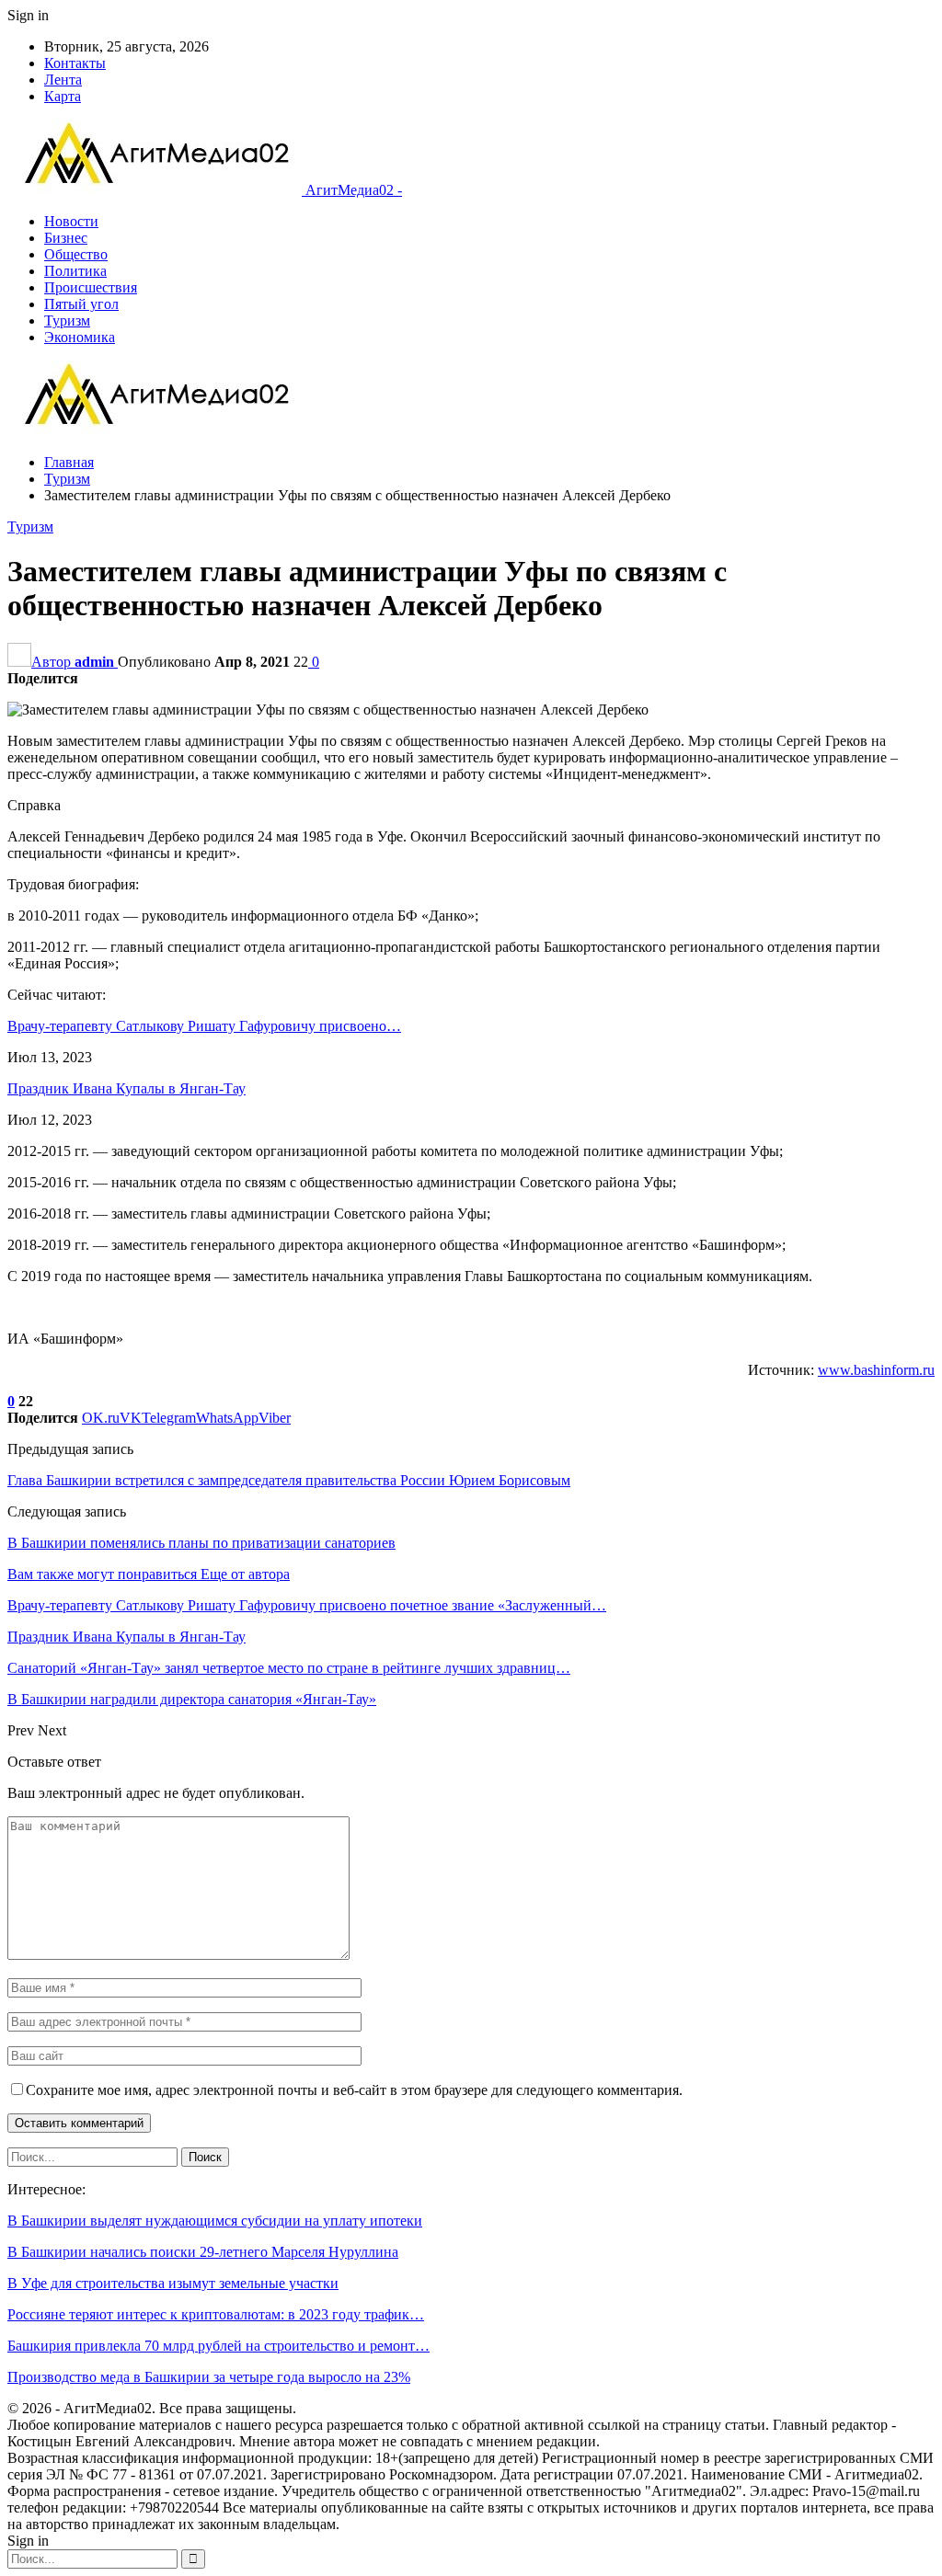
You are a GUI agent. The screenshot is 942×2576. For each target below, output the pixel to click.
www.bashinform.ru (876, 1370)
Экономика (80, 337)
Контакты (75, 63)
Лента (63, 80)
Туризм (67, 321)
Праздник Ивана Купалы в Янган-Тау (126, 1088)
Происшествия (91, 287)
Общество (76, 254)
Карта (63, 96)
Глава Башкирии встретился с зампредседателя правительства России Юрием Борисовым (289, 1480)
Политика (75, 271)
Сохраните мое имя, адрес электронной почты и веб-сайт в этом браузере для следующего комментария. (354, 2090)
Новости (71, 221)
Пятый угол (81, 304)
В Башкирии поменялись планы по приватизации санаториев (201, 1543)
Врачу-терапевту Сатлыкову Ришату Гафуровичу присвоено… (204, 1026)
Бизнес (66, 238)
